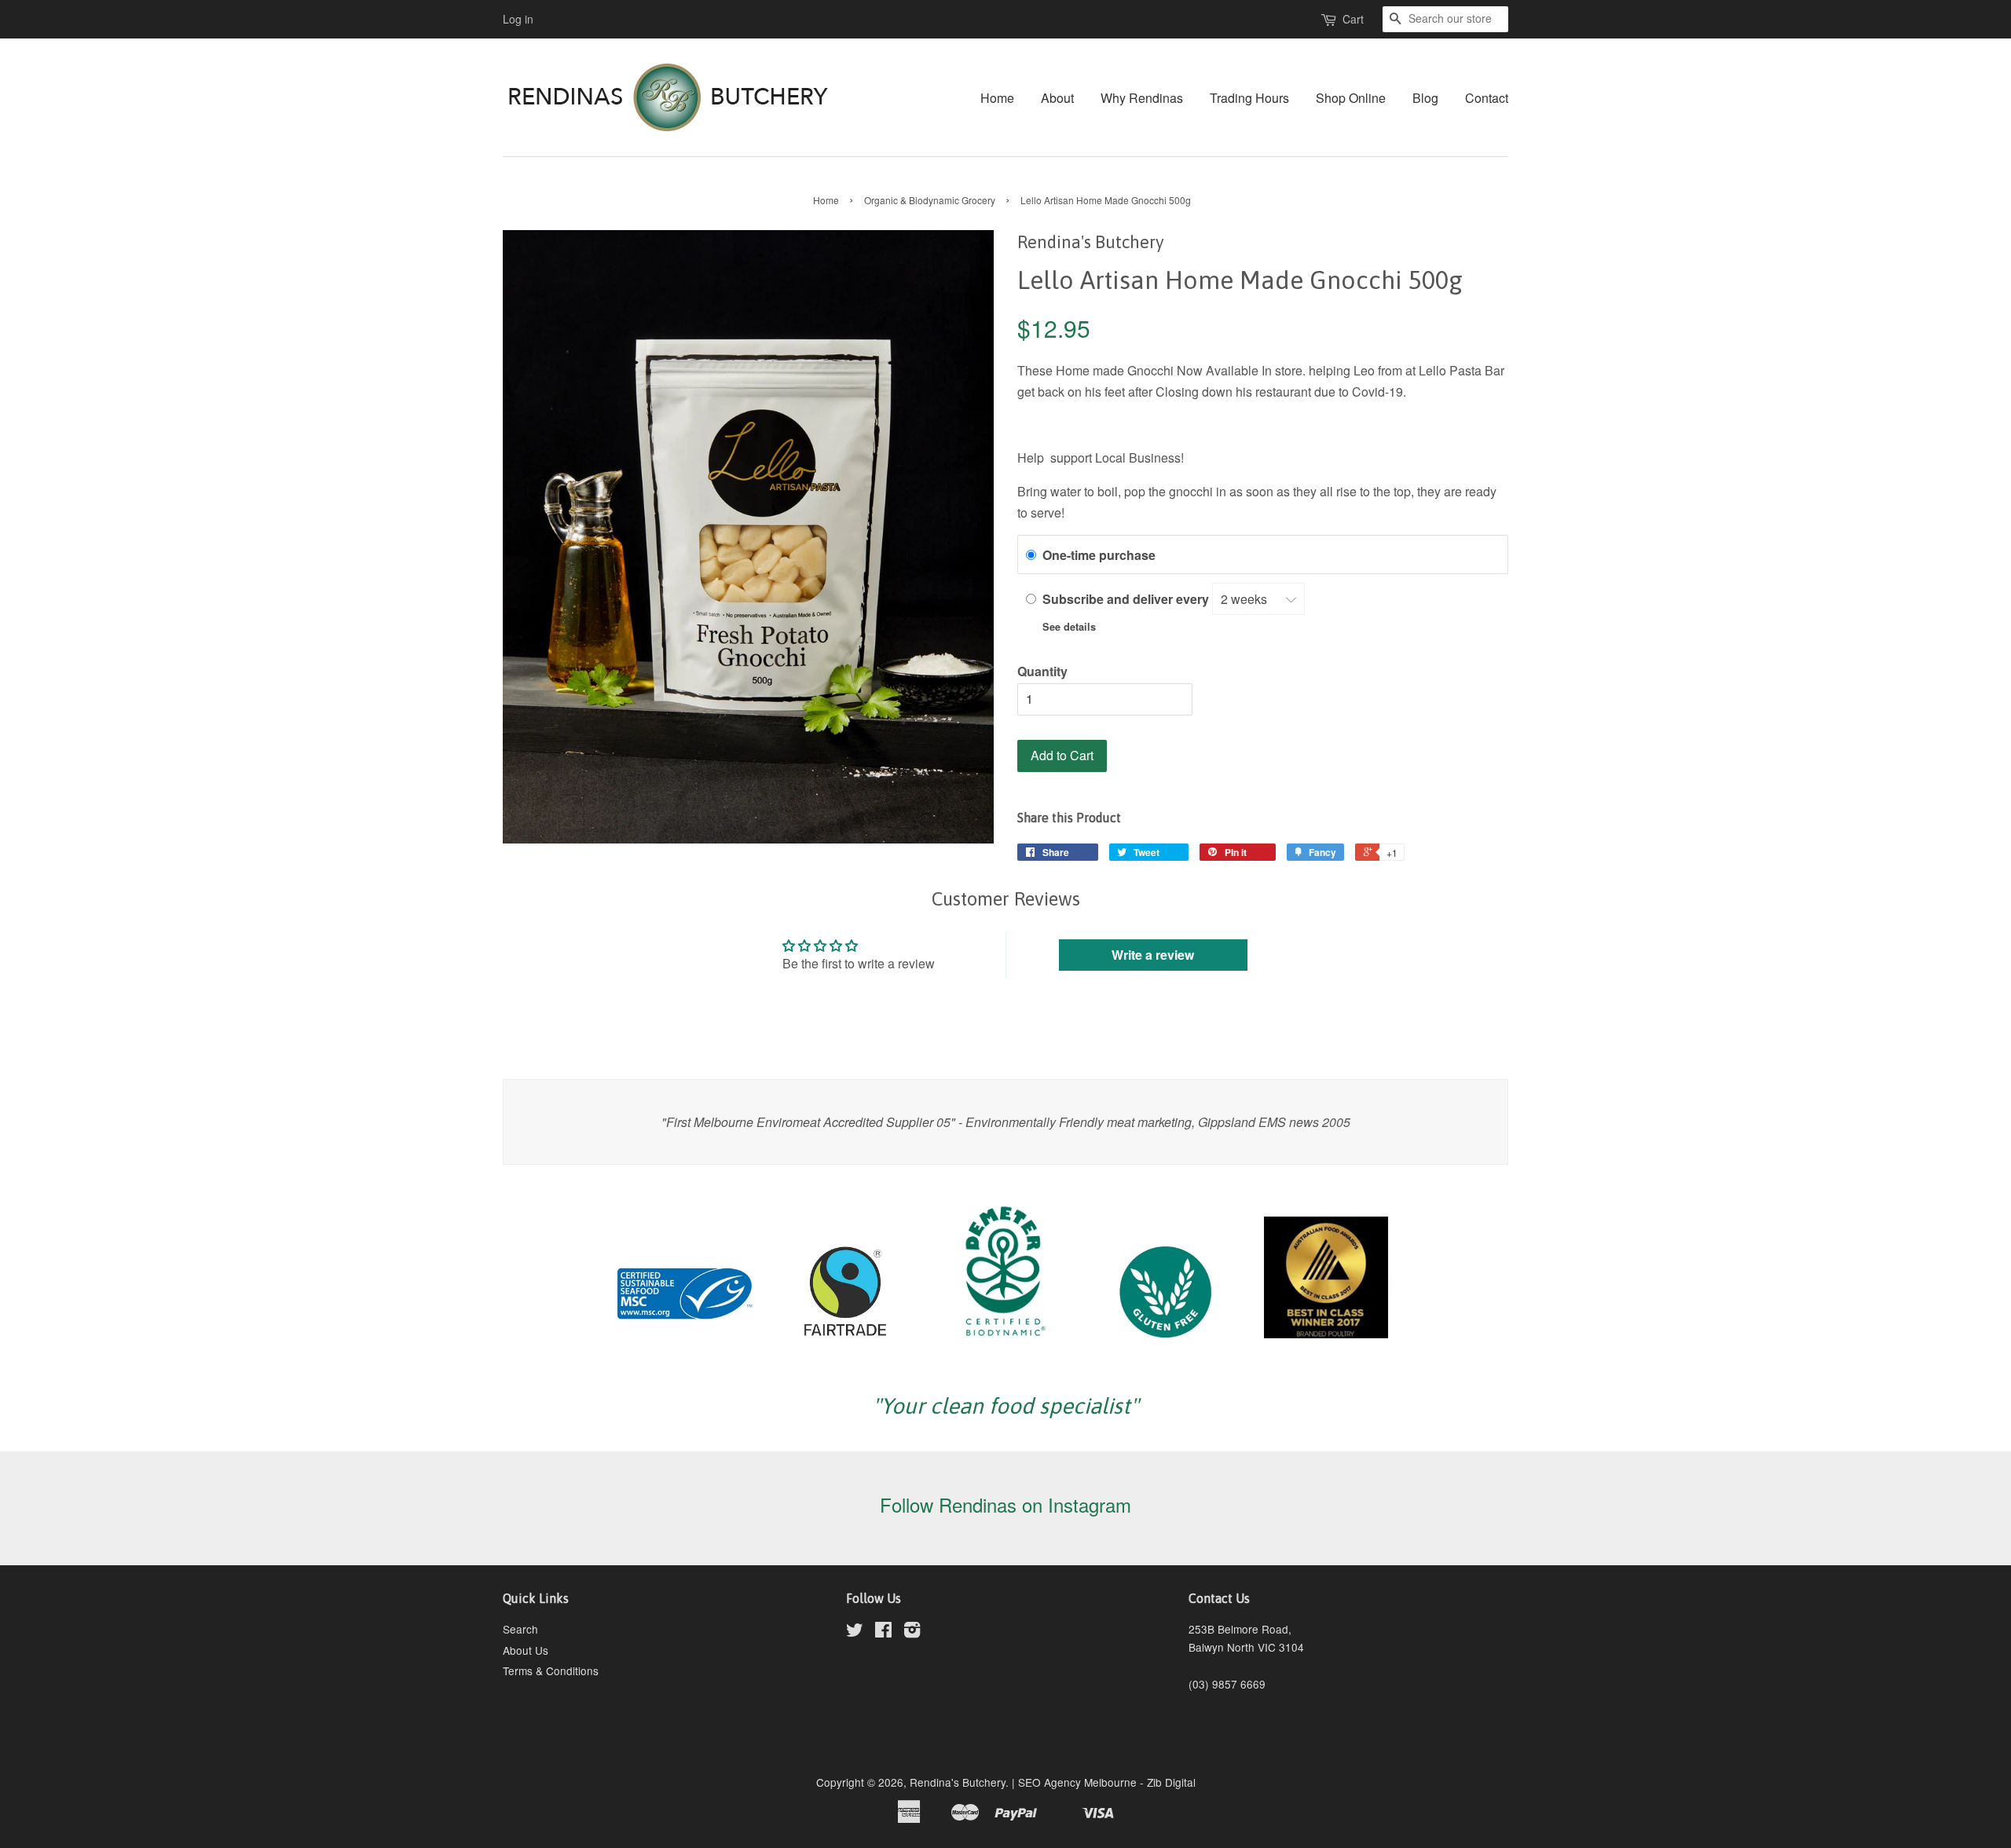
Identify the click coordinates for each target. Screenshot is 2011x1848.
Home (997, 98)
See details (1069, 627)
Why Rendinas (1142, 98)
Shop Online (1351, 98)
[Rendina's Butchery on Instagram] (912, 1632)
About (1057, 98)
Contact (1487, 98)
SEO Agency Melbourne (1077, 1782)
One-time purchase (1099, 555)
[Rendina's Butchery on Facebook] (883, 1632)
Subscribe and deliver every (1127, 599)
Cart (1353, 19)
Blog (1425, 98)
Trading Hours (1249, 98)
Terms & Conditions (551, 1671)
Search (520, 1629)
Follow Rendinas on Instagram (1005, 1504)
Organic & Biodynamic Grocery (930, 200)
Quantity (1042, 671)
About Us (526, 1650)
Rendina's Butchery (958, 1782)
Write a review (1153, 955)
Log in (518, 19)
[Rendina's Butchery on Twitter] (855, 1632)
